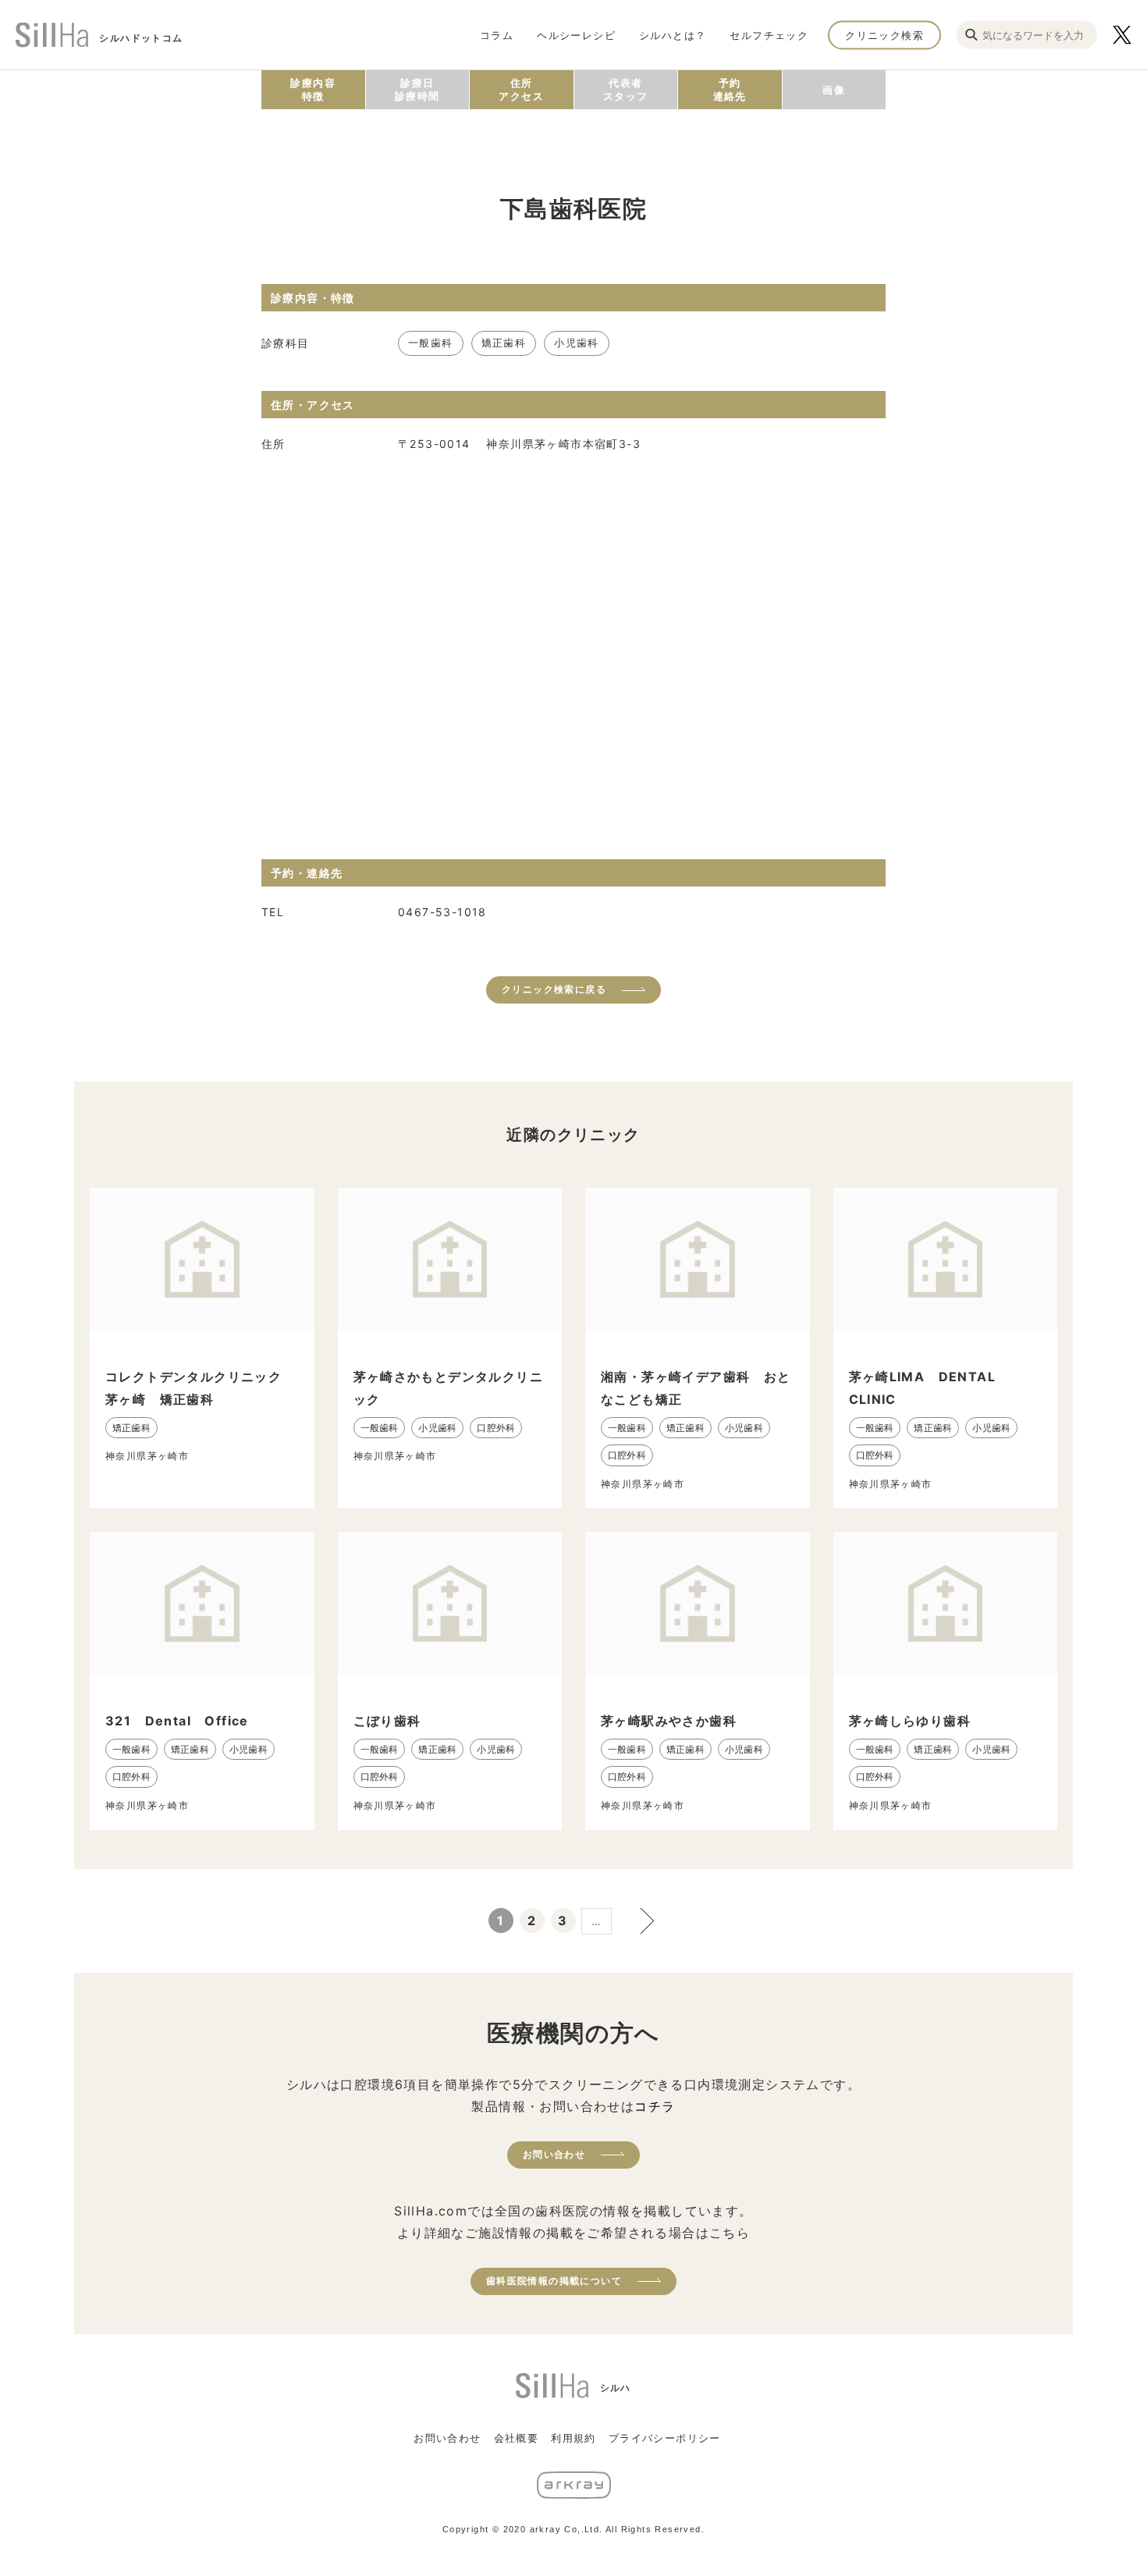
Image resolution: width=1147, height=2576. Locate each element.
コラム (497, 34)
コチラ (655, 2106)
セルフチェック (769, 34)
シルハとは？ (673, 34)
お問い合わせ (554, 2154)
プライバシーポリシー (665, 2438)
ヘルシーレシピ (576, 34)
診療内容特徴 (313, 89)
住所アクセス (521, 89)
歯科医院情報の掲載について (554, 2281)
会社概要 (517, 2438)
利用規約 (573, 2438)
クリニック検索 (884, 34)
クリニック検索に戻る (554, 989)
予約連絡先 (730, 89)
